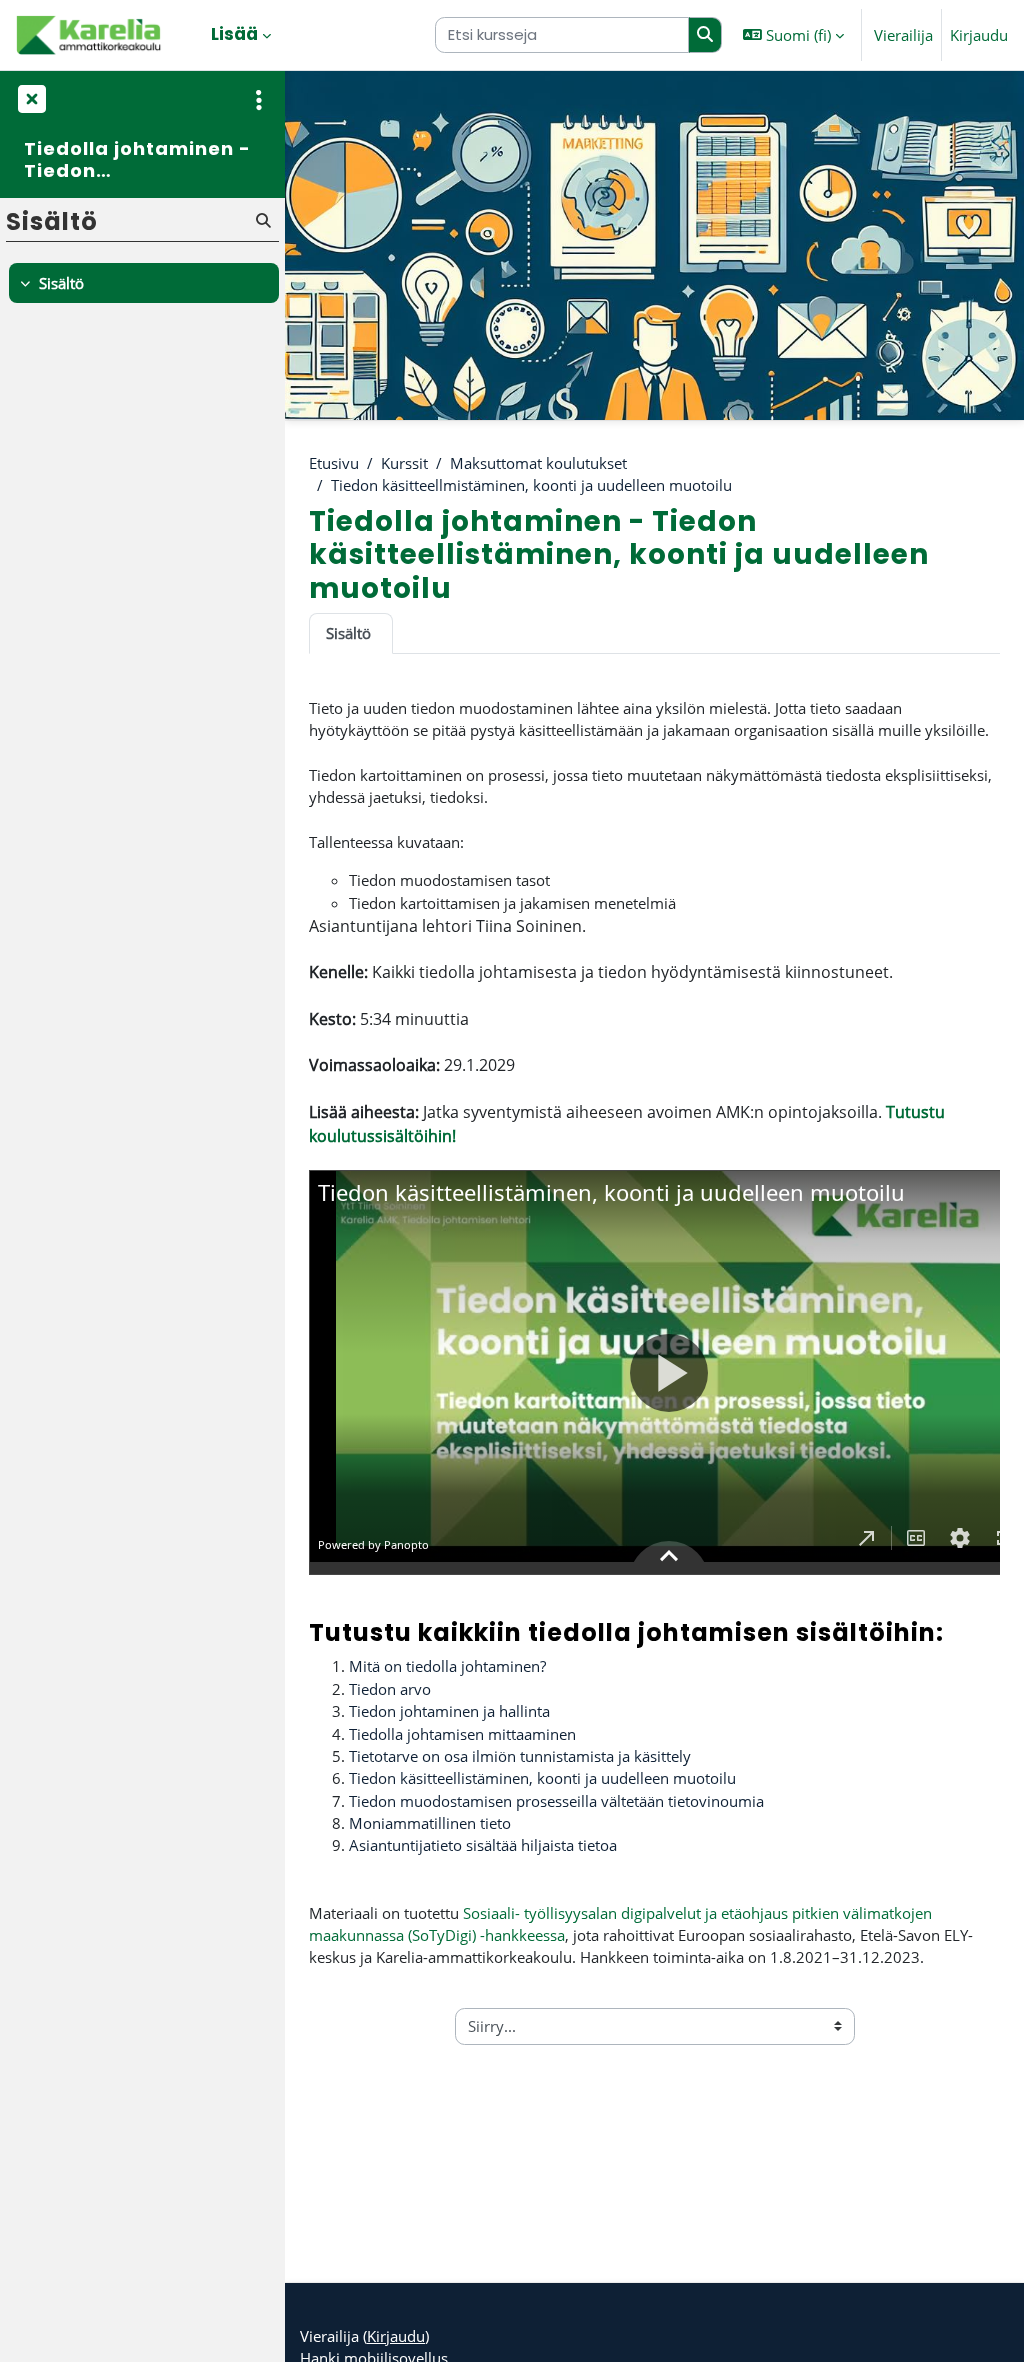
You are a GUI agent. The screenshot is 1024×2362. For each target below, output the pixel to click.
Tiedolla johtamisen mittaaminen (462, 1734)
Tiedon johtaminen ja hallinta (449, 1711)
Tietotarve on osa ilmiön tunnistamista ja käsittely (522, 1756)
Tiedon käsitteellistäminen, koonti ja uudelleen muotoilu (544, 1778)
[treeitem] (142, 283)
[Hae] (706, 35)
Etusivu (334, 463)
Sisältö (348, 633)
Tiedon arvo (390, 1689)
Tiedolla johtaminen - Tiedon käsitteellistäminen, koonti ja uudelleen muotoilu (137, 160)
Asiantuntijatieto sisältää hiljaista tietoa (483, 1845)
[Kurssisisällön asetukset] (259, 100)
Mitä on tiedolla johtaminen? (447, 1666)
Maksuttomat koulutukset (538, 463)
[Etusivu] (90, 35)
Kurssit (404, 463)
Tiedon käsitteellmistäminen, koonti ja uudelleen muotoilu (531, 485)
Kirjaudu (979, 35)
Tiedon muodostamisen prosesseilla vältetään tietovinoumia (558, 1801)
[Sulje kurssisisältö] (30, 99)
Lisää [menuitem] (234, 34)
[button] (793, 35)
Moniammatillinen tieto (432, 1823)
